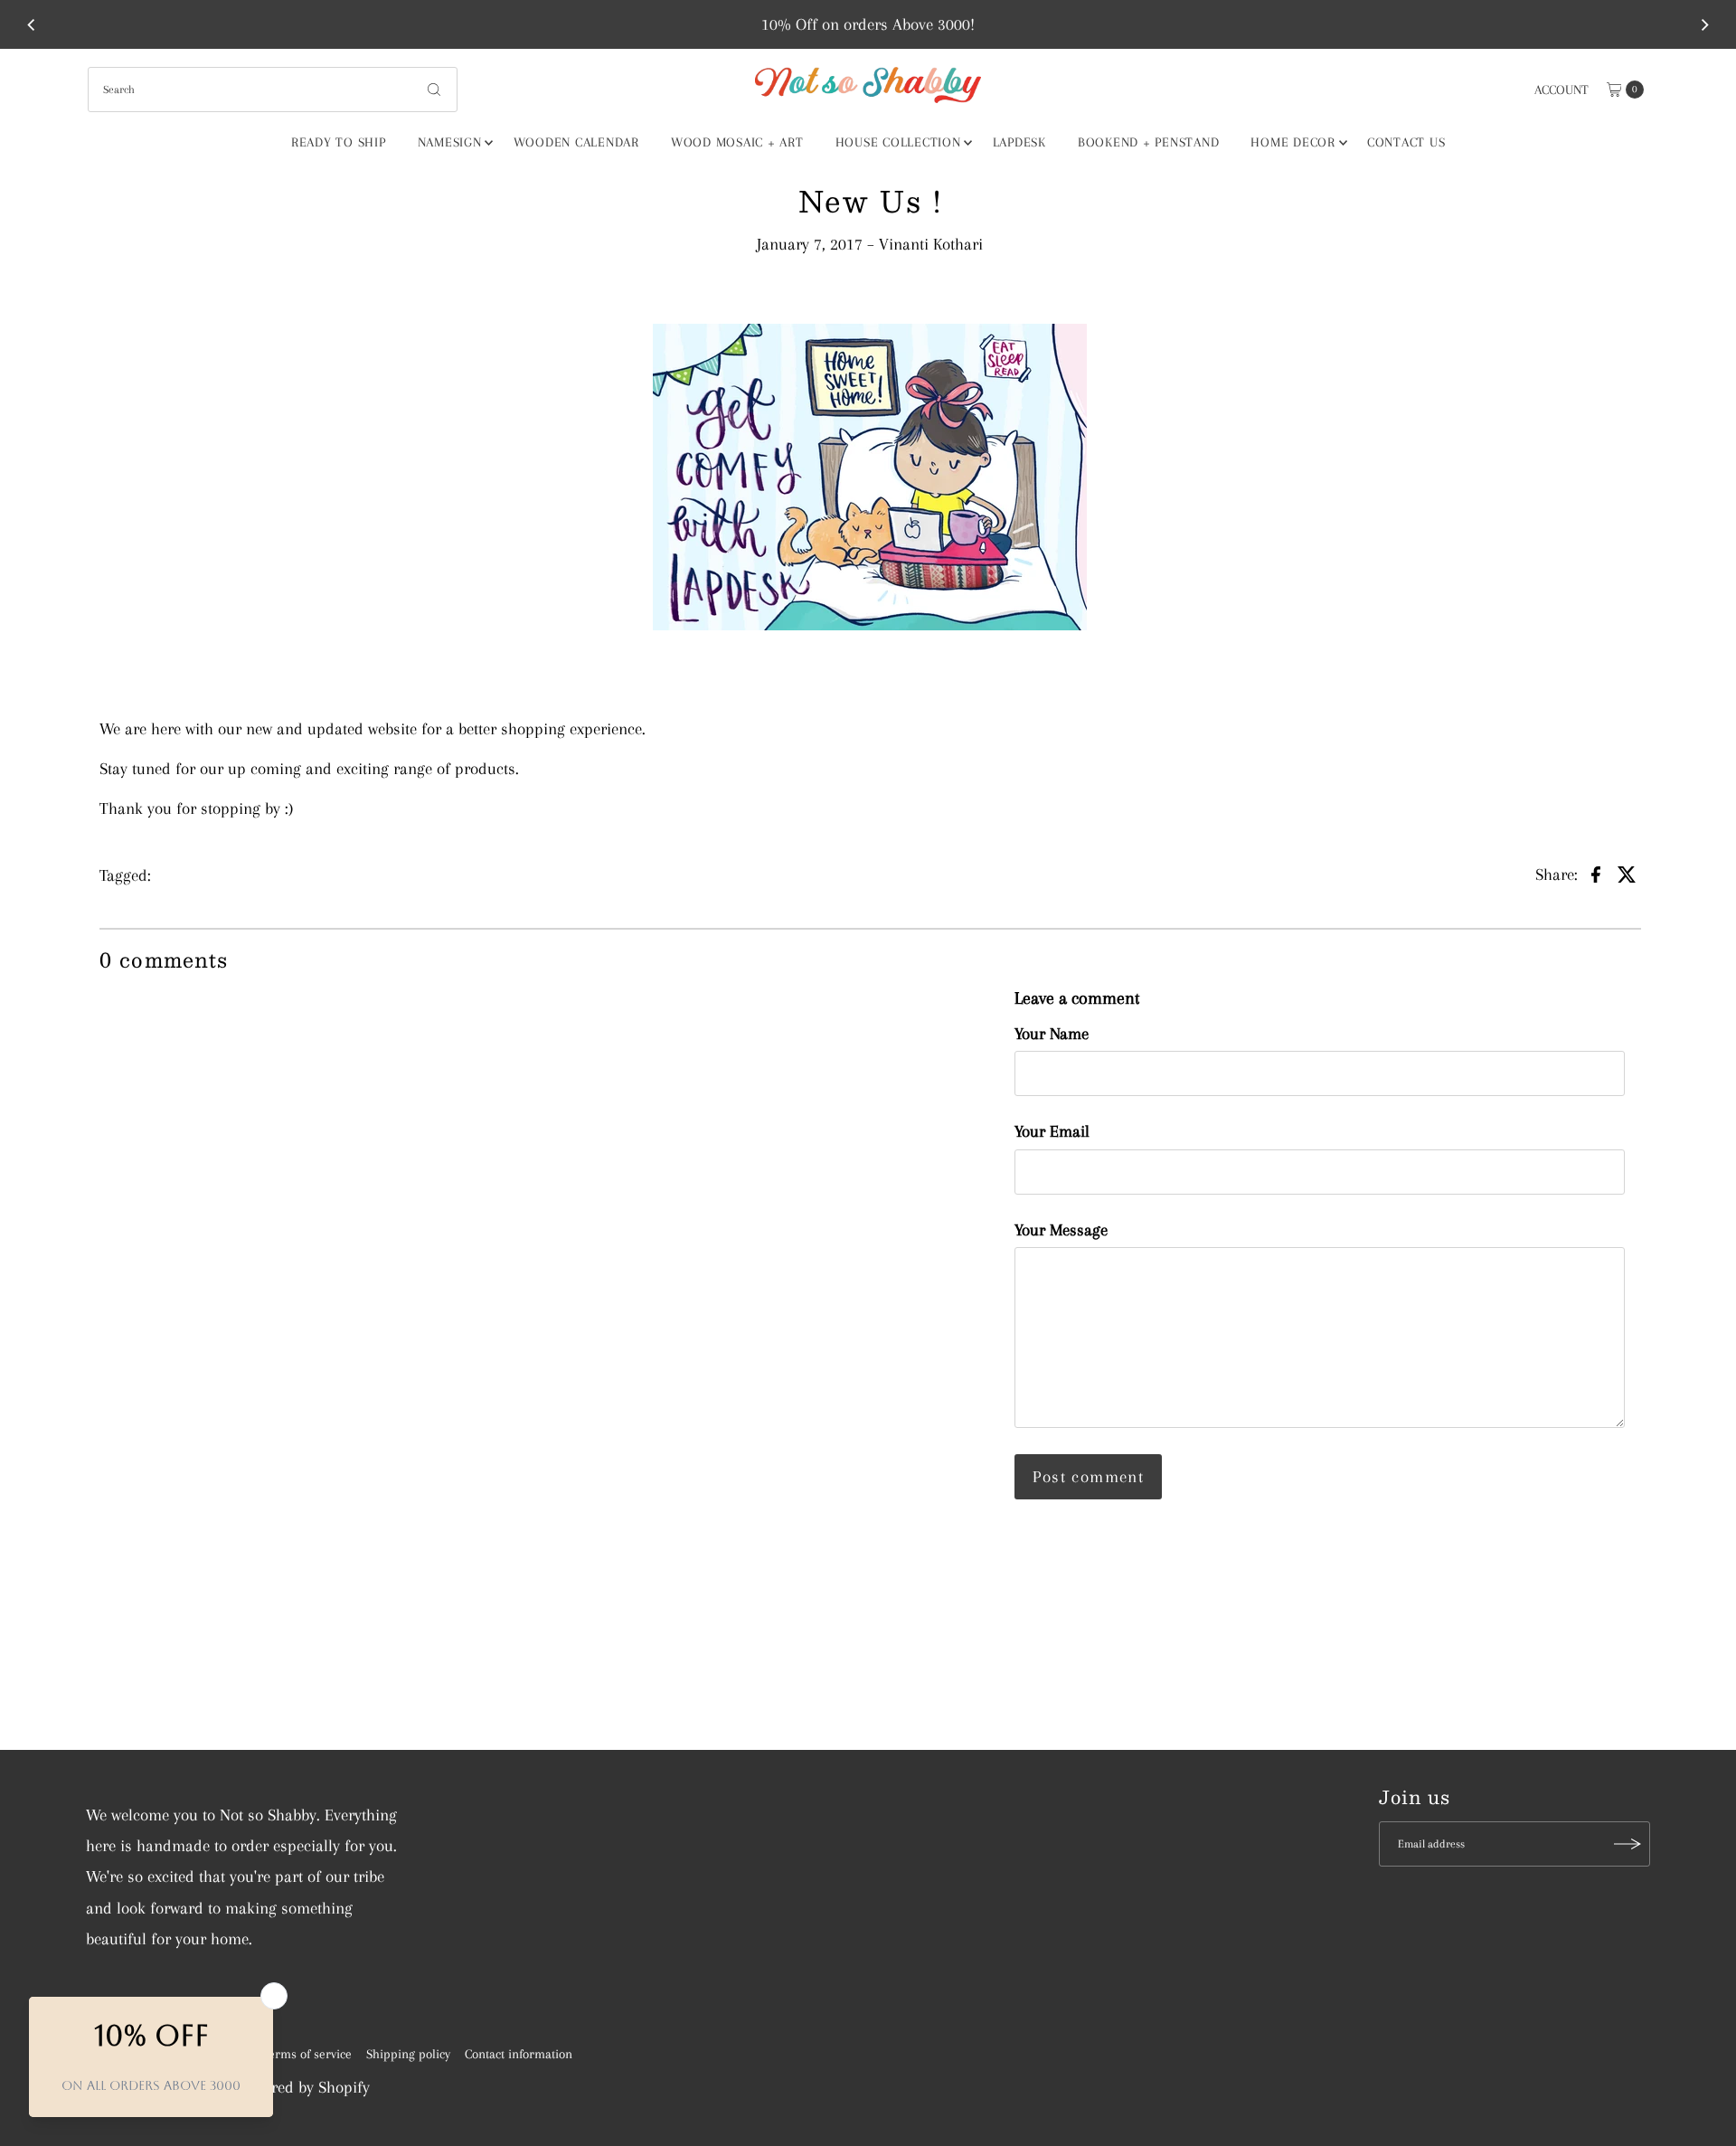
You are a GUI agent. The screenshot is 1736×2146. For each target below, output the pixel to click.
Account (1561, 90)
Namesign (450, 142)
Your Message (1061, 1230)
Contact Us (1406, 142)
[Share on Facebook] (1596, 874)
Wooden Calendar (576, 142)
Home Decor (1293, 142)
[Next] (1704, 24)
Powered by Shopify (304, 2087)
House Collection (898, 142)
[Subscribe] (1627, 1844)
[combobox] (273, 90)
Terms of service (307, 2054)
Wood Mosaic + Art (737, 142)
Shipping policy (408, 2054)
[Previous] (32, 24)
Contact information (519, 2054)
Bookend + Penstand (1149, 142)
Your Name (1052, 1034)
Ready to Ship (339, 142)
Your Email (1052, 1131)
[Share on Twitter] (1627, 874)
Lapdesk (1019, 142)
